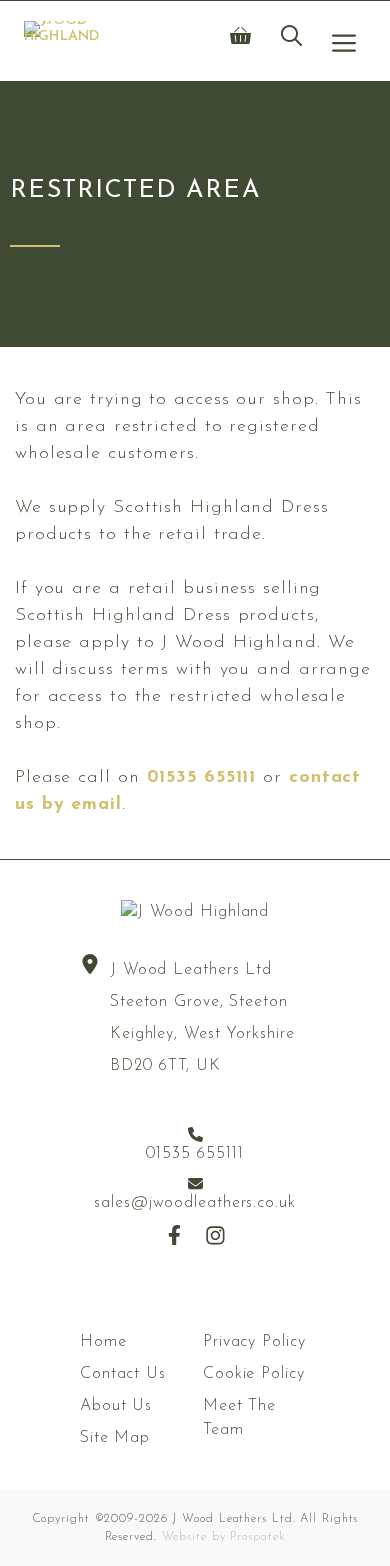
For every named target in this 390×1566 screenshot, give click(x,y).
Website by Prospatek (224, 1537)
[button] (291, 41)
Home (103, 1342)
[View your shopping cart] (240, 41)
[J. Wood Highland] (61, 41)
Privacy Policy (254, 1342)
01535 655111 (202, 778)
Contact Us (123, 1374)
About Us (116, 1406)
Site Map (115, 1438)
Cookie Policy (254, 1374)
